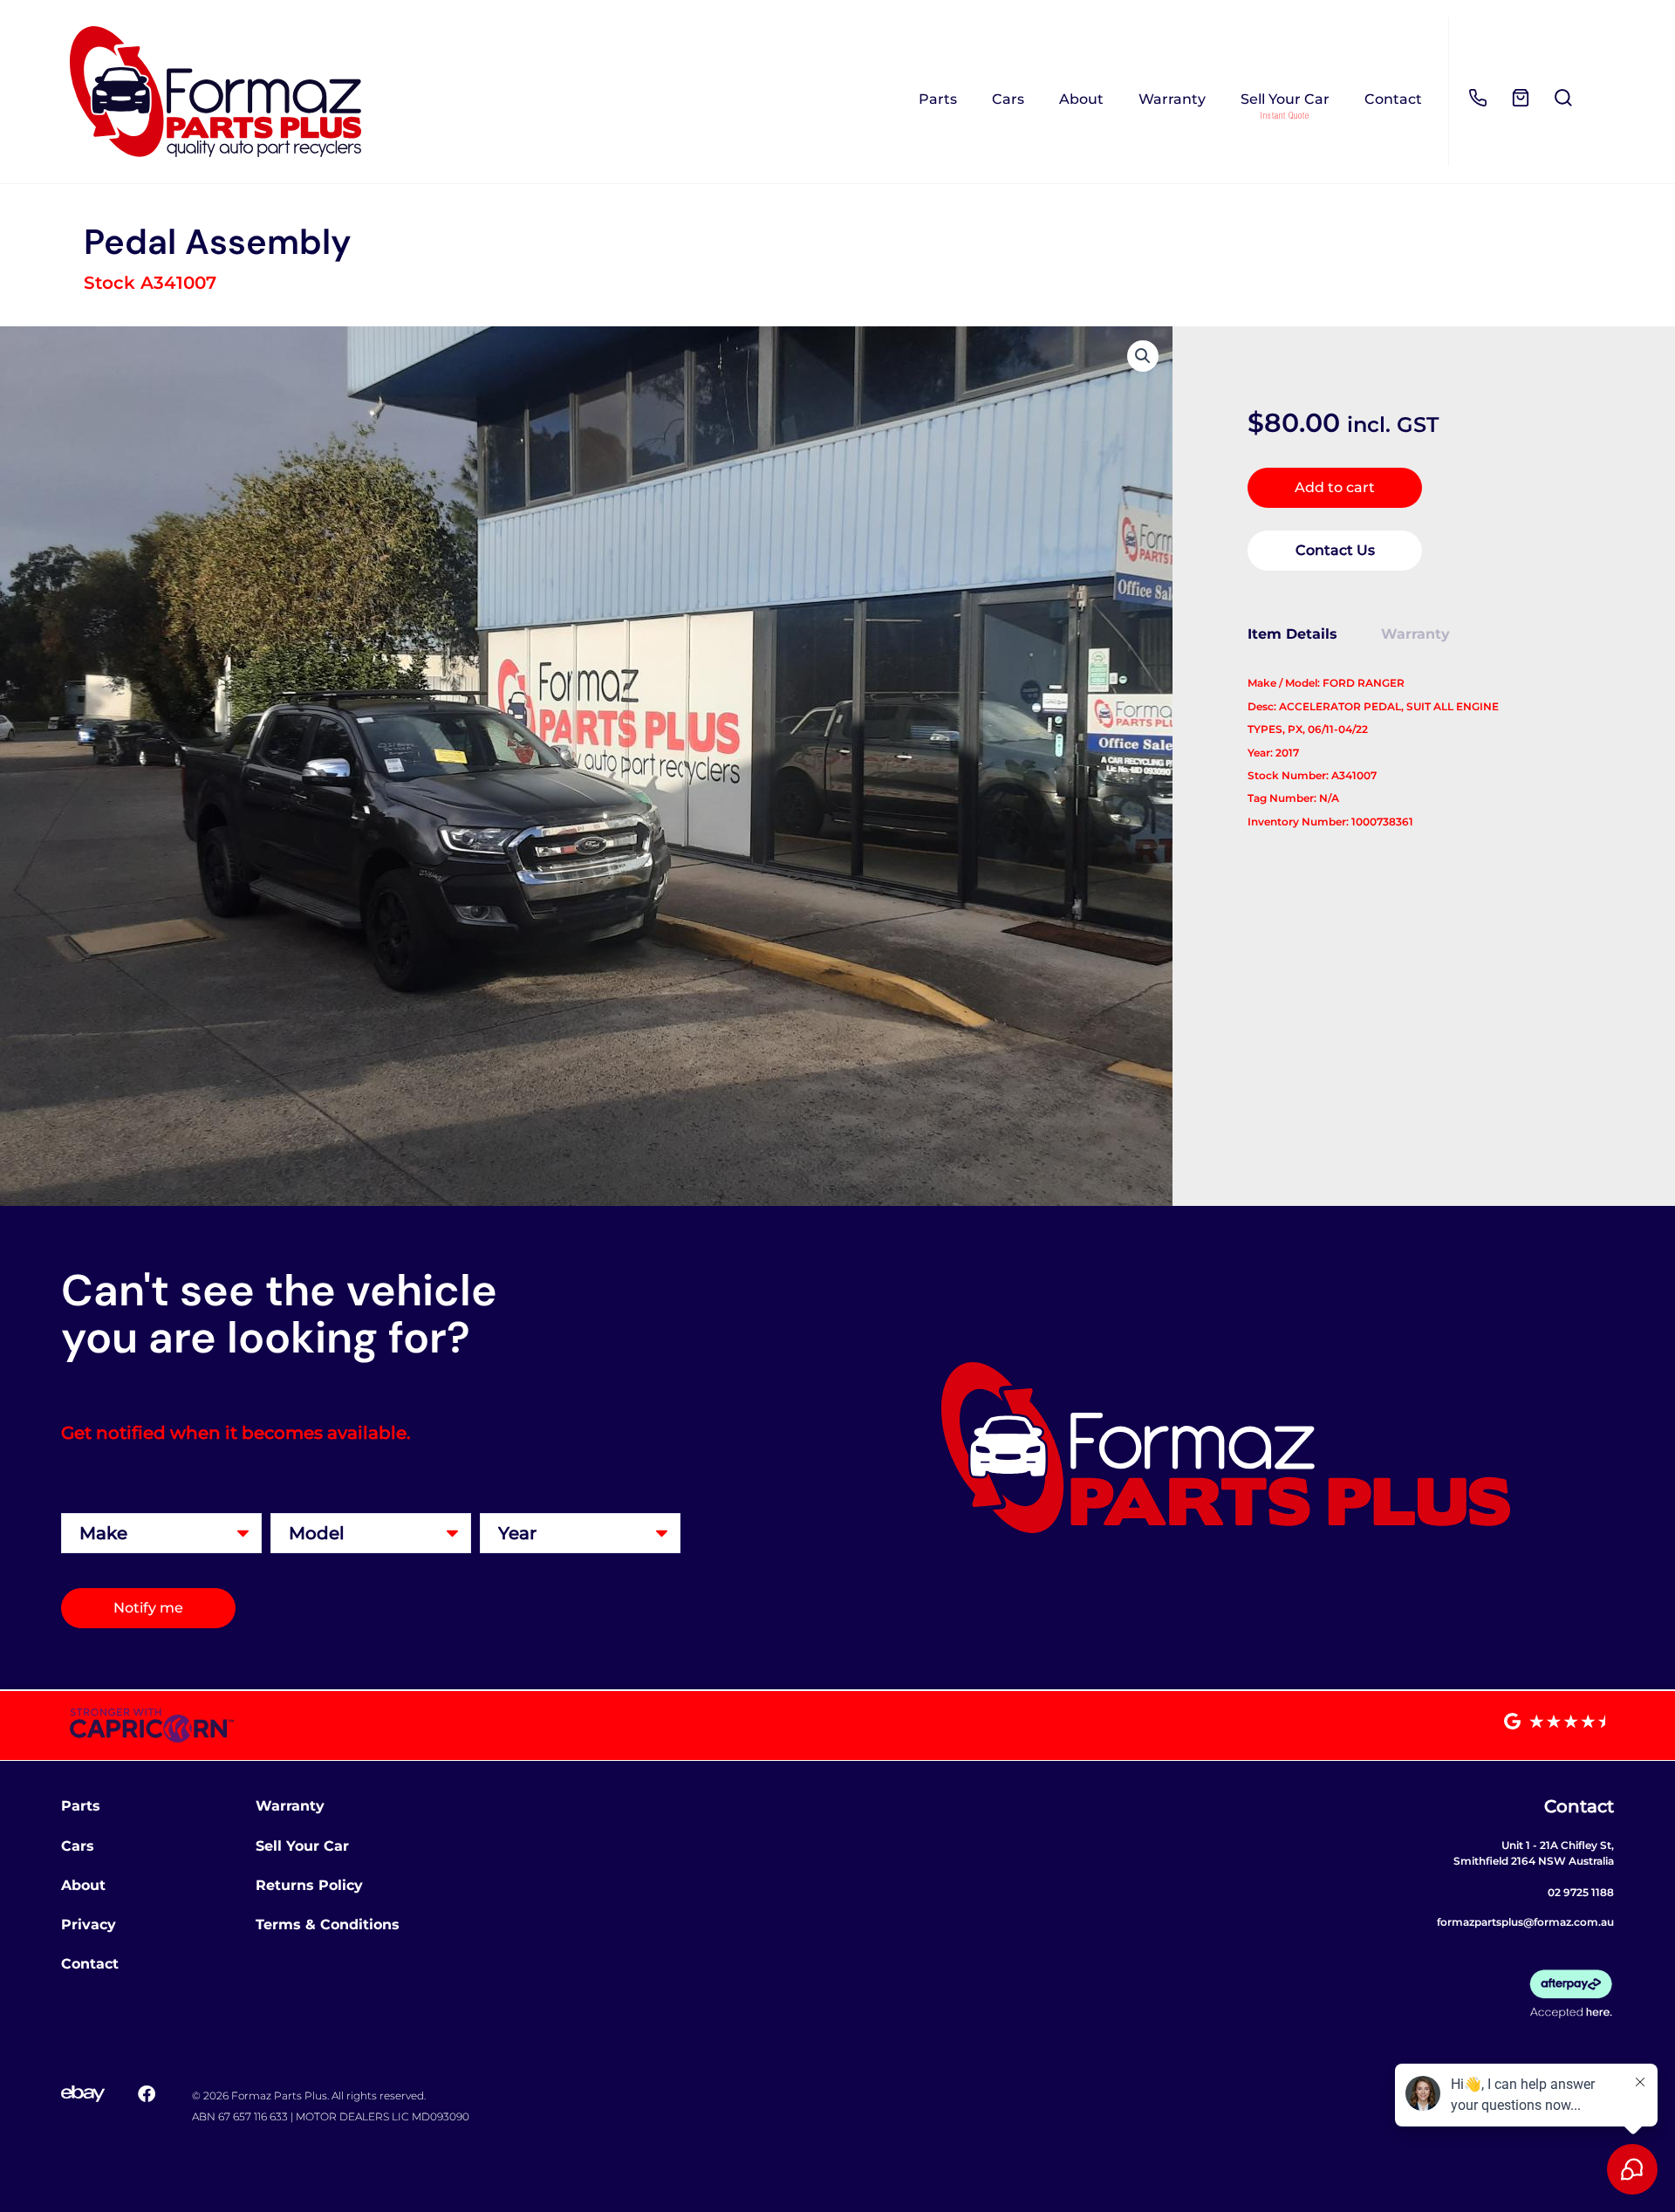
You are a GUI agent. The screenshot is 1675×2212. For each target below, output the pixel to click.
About (1081, 99)
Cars (1008, 99)
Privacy (89, 1924)
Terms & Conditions (328, 1924)
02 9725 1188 (1581, 1892)
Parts (938, 99)
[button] (1143, 356)
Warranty (1172, 99)
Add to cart (1335, 487)
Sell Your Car (1285, 99)
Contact (1393, 99)
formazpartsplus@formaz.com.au (1525, 1922)
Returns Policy (309, 1885)
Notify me (148, 1608)
